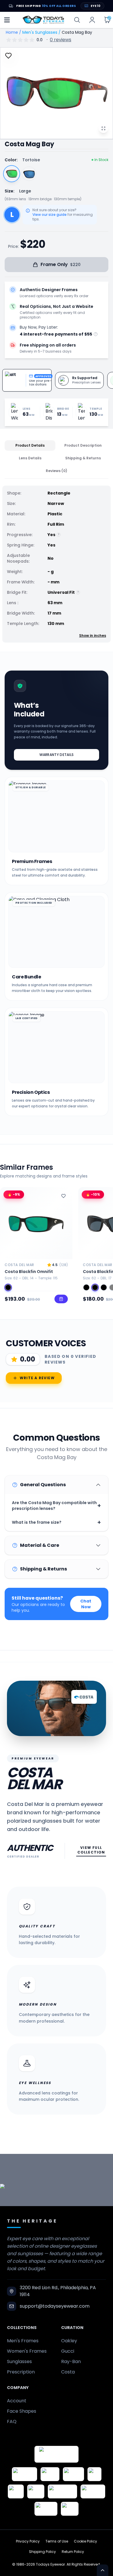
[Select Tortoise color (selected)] (12, 174)
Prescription (21, 2372)
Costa (68, 2372)
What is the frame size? (57, 1522)
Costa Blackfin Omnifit (29, 1272)
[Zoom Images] (103, 128)
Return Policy (73, 2552)
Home (12, 32)
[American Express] (93, 2491)
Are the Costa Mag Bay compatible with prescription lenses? (57, 1506)
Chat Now (86, 1604)
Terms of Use (57, 2541)
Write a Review (37, 1378)
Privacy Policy (28, 2541)
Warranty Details (57, 755)
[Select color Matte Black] (8, 1287)
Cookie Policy (85, 2541)
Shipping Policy (42, 2552)
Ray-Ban (71, 2361)
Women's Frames (27, 2351)
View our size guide (50, 215)
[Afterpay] (46, 2509)
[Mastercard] (62, 2491)
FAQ (12, 2421)
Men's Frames (23, 2341)
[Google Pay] (50, 2474)
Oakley (69, 2341)
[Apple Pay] (16, 2491)
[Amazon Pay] (73, 2474)
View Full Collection (91, 1850)
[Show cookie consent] (103, 2570)
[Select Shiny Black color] (29, 174)
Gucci (68, 2351)
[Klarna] (36, 2491)
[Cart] (107, 20)
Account (17, 2401)
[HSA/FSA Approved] (24, 2474)
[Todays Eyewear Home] (43, 20)
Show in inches (93, 636)
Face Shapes (22, 2411)
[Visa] (94, 2474)
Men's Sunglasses (40, 32)
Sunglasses (19, 2361)
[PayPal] (70, 2509)
